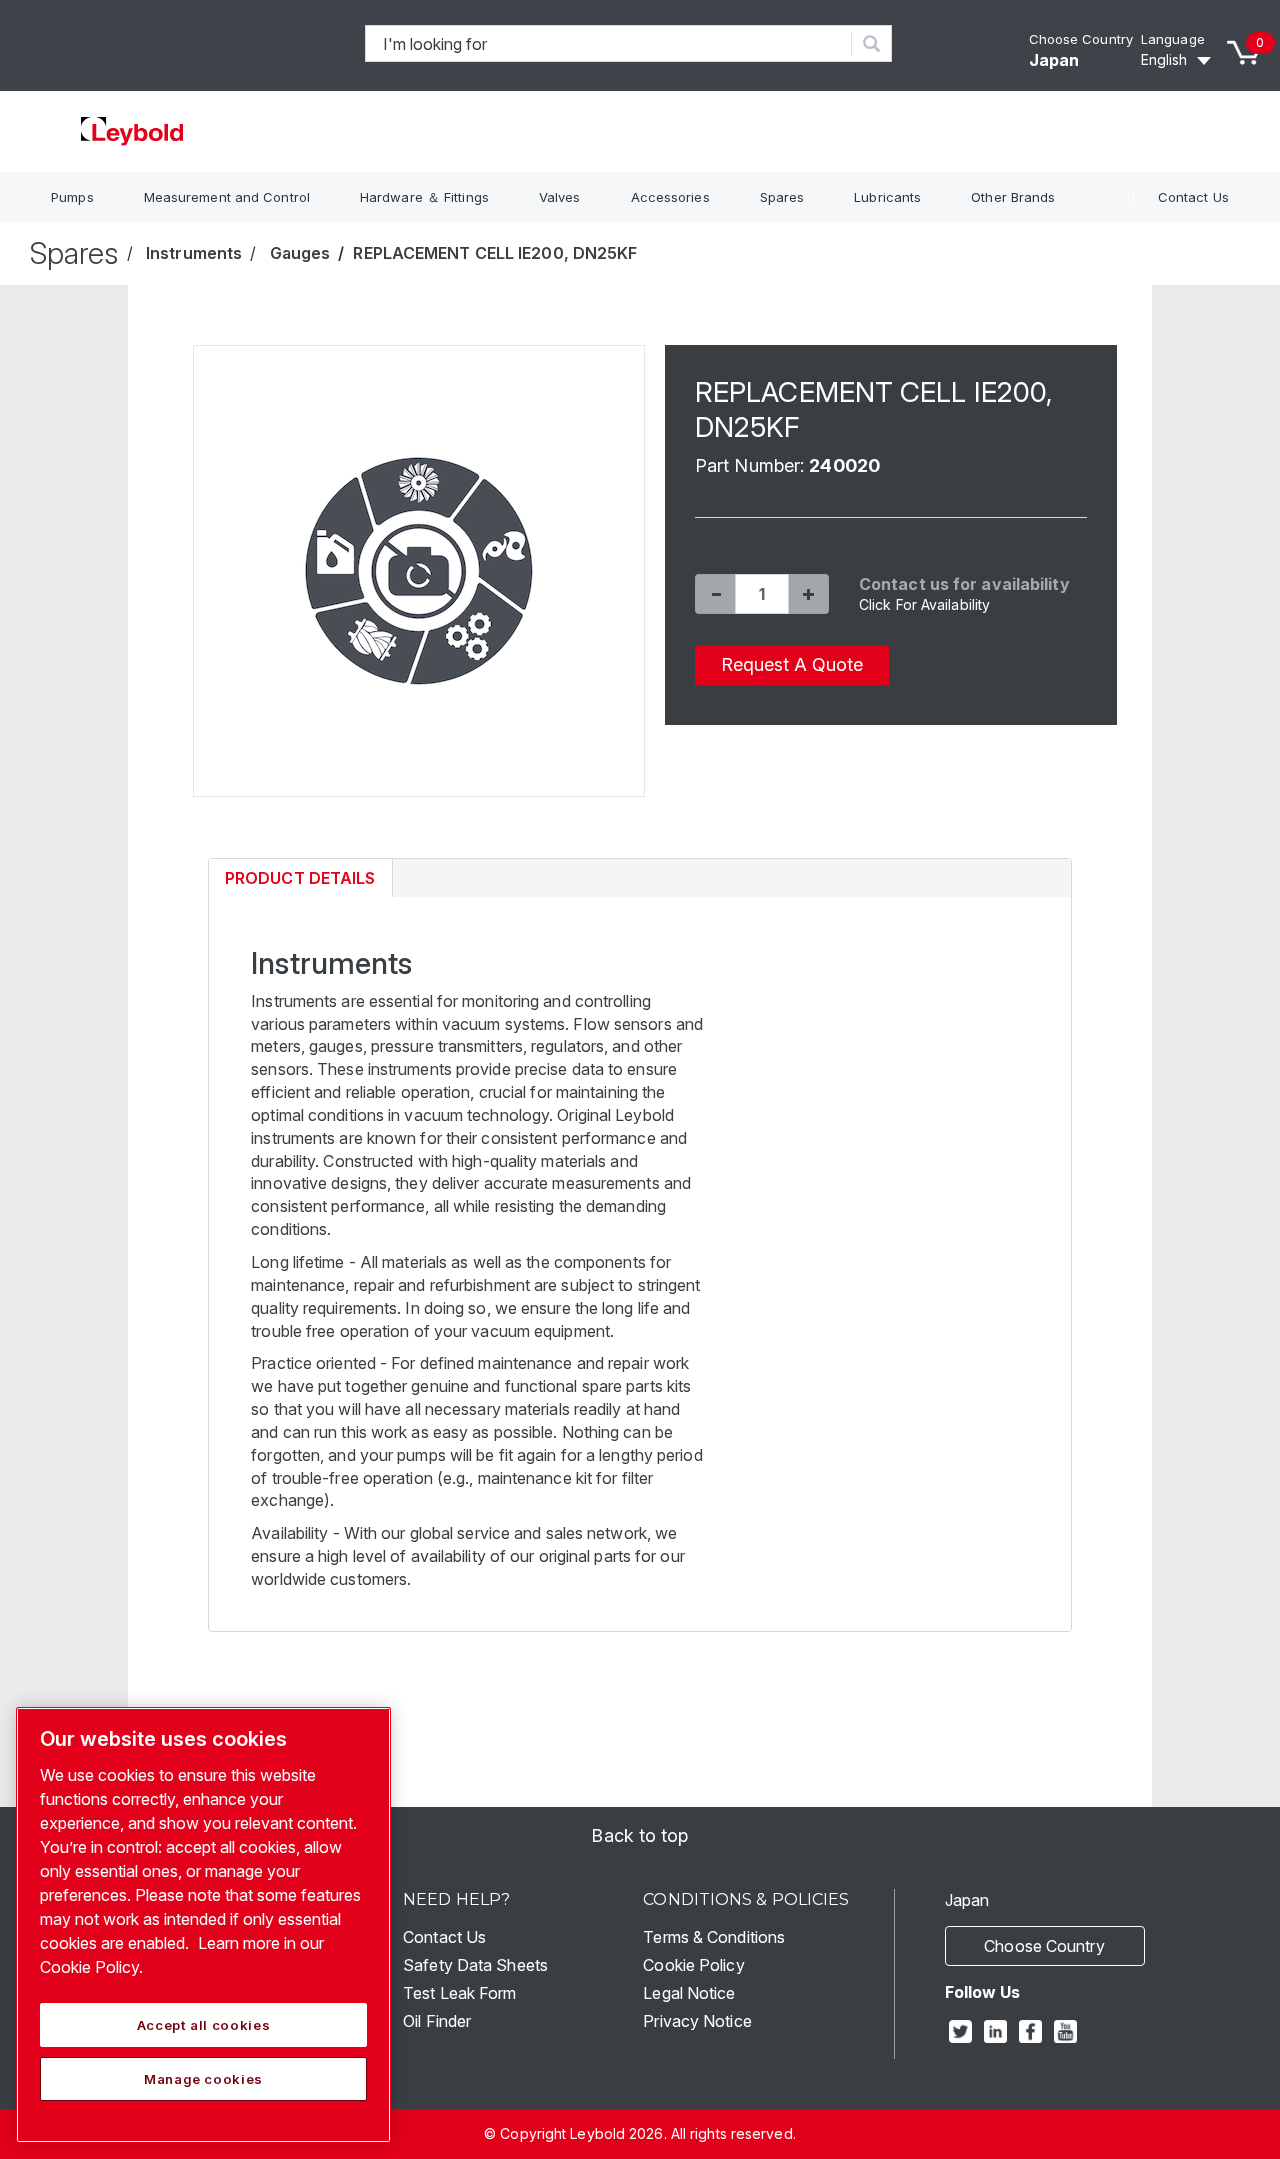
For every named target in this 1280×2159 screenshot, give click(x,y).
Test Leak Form (459, 1993)
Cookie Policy (693, 1965)
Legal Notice (689, 1993)
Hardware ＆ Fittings (424, 197)
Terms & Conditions (714, 1937)
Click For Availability (924, 604)
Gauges (300, 253)
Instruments (194, 253)
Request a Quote (792, 664)
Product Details (300, 882)
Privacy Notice (697, 2021)
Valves (560, 197)
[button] (715, 594)
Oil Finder (437, 2021)
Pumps (72, 197)
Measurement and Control (227, 197)
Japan (1054, 60)
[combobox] (609, 43)
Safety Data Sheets (475, 1965)
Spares (782, 197)
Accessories (670, 197)
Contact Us (1193, 197)
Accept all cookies (204, 2025)
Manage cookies (203, 2079)
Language (1173, 39)
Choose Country (1081, 39)
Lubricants (887, 197)
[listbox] (1179, 60)
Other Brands (1013, 197)
